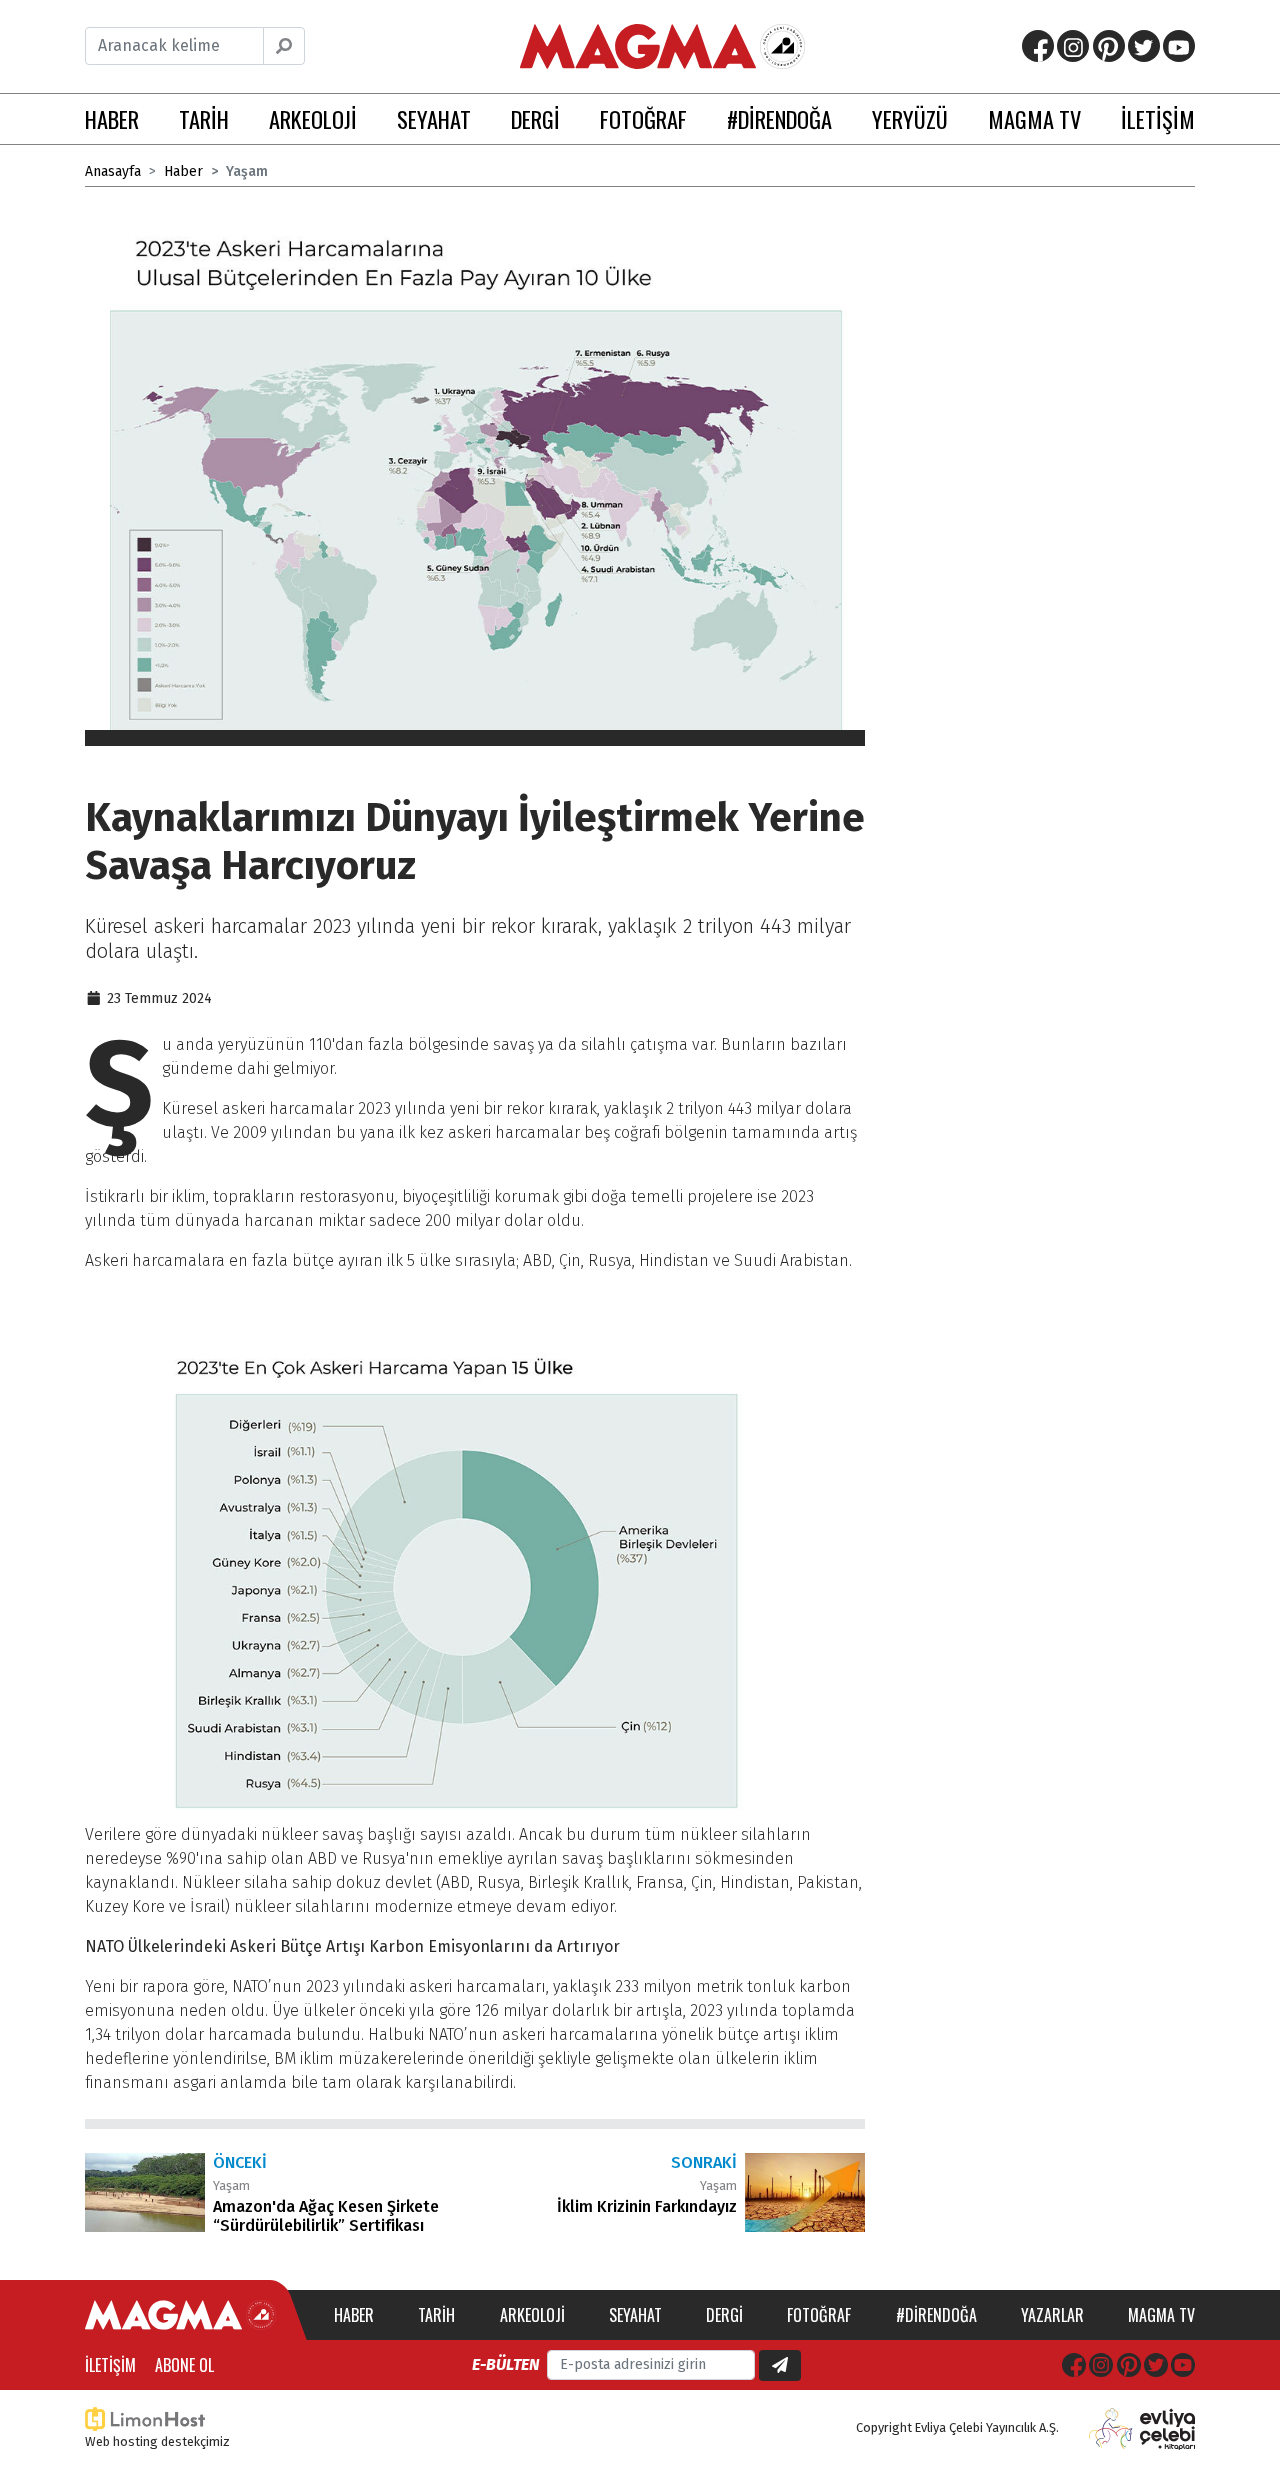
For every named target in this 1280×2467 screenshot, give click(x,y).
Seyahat (635, 2315)
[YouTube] (1179, 46)
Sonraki (704, 2162)
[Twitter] (1144, 46)
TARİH (204, 118)
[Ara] (284, 46)
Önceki (240, 2162)
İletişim (110, 2365)
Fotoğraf (819, 2315)
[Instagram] (1073, 46)
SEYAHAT (434, 118)
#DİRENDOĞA (779, 118)
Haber (183, 171)
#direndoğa (936, 2315)
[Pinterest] (1109, 46)
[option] (475, 478)
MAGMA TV (1034, 118)
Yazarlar (1052, 2315)
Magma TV (1161, 2315)
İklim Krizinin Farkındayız (647, 2206)
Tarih (436, 2315)
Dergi (724, 2315)
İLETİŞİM (1158, 118)
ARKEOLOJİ (313, 118)
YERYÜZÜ (910, 118)
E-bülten (505, 2364)
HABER (112, 118)
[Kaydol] (780, 2365)
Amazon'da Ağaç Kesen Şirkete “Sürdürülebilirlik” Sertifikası (326, 2216)
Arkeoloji (532, 2315)
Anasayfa (113, 171)
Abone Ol (184, 2365)
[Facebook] (1038, 46)
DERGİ (535, 118)
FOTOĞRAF (643, 118)
